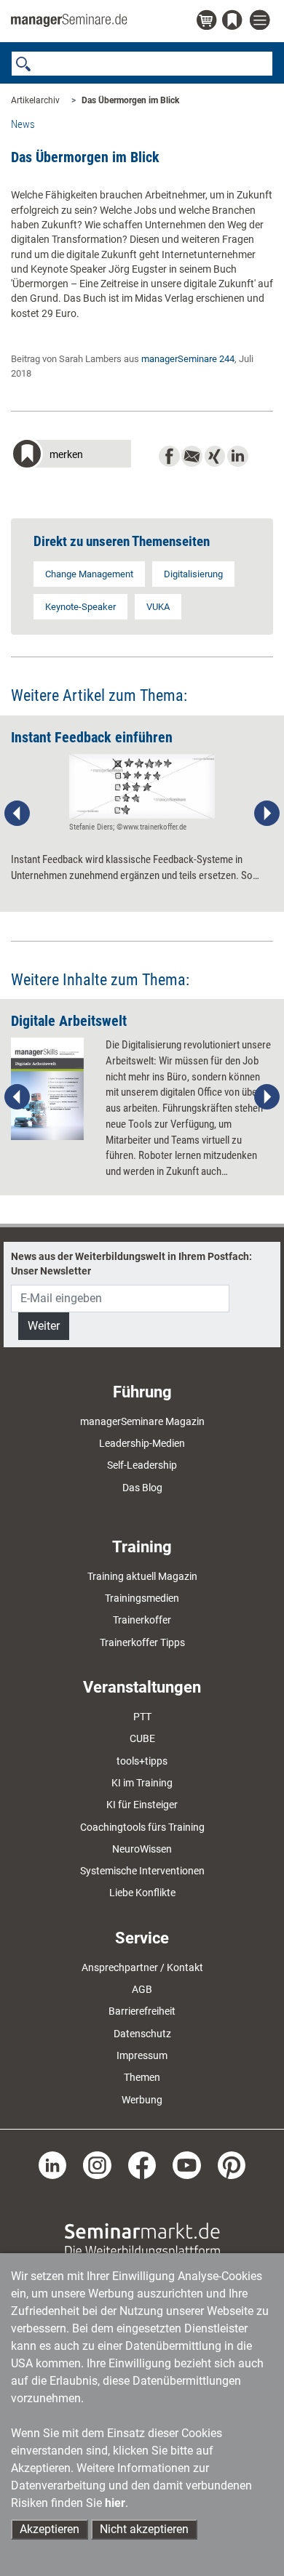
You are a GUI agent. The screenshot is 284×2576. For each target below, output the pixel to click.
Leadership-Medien (142, 1443)
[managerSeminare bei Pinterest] (232, 2164)
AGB (142, 1989)
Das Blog (142, 1488)
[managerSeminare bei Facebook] (142, 2164)
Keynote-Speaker (80, 607)
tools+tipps (142, 1761)
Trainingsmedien (142, 1598)
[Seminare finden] (142, 2239)
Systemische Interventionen (142, 1871)
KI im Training (142, 1783)
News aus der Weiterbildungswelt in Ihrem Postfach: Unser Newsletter (131, 1264)
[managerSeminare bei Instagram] (97, 2164)
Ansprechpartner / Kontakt (142, 1967)
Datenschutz (142, 2034)
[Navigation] (261, 21)
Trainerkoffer (142, 1620)
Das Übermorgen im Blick (130, 100)
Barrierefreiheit (142, 2011)
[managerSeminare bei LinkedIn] (53, 2164)
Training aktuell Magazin (142, 1576)
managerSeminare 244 (188, 359)
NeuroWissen (142, 1849)
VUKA (158, 607)
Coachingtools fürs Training (142, 1827)
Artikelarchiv (35, 100)
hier (115, 2503)
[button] (71, 456)
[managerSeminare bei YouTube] (187, 2164)
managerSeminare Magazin (142, 1421)
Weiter (44, 1326)
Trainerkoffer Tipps (142, 1642)
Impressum (142, 2055)
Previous (17, 814)
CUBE (142, 1738)
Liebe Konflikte (142, 1893)
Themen (142, 2077)
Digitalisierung (193, 574)
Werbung (142, 2100)
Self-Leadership (142, 1465)
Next (267, 814)
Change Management (89, 574)
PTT (142, 1717)
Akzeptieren (50, 2529)
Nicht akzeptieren (144, 2529)
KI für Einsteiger (142, 1805)
